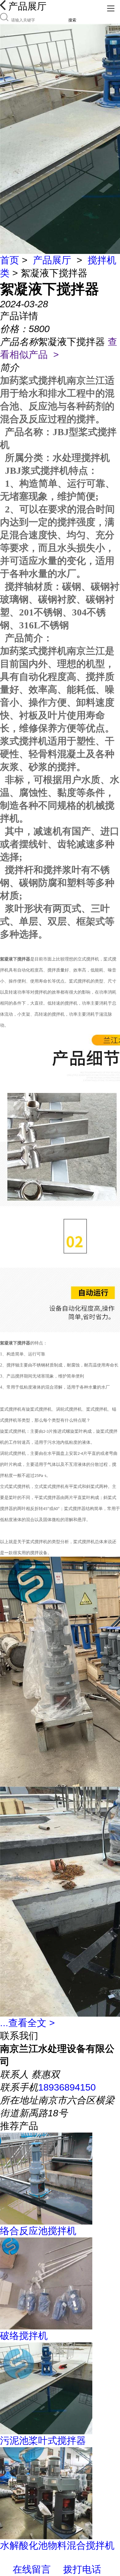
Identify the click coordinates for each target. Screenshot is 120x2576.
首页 (10, 260)
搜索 (72, 20)
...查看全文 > (27, 2023)
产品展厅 (52, 260)
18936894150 (67, 2087)
